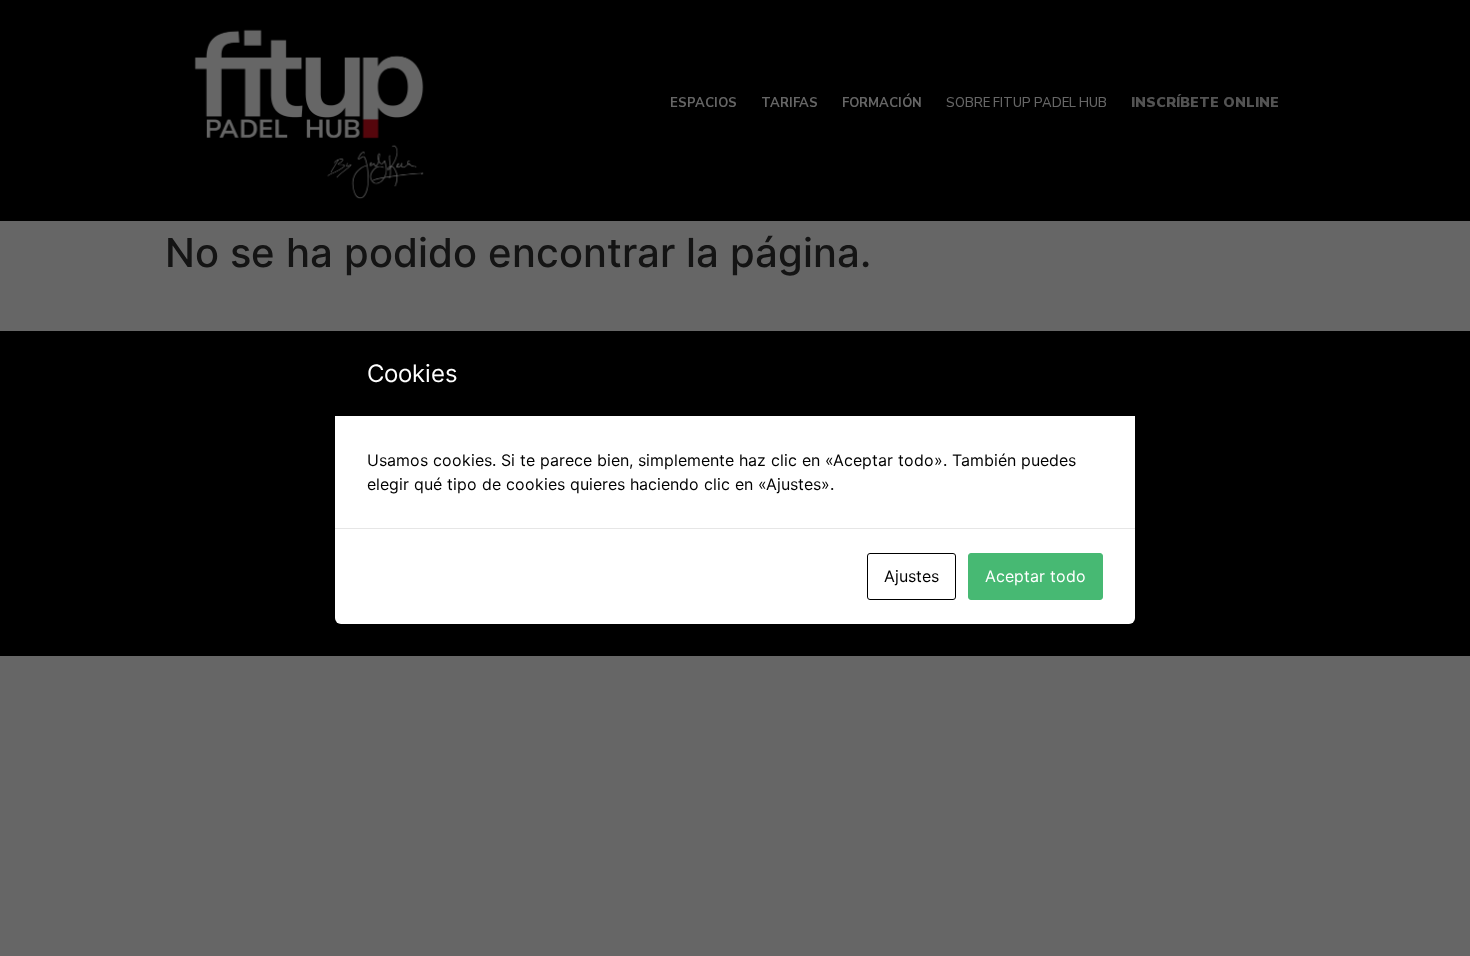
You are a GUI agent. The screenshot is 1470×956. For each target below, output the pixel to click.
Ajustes (911, 576)
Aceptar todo (1035, 576)
